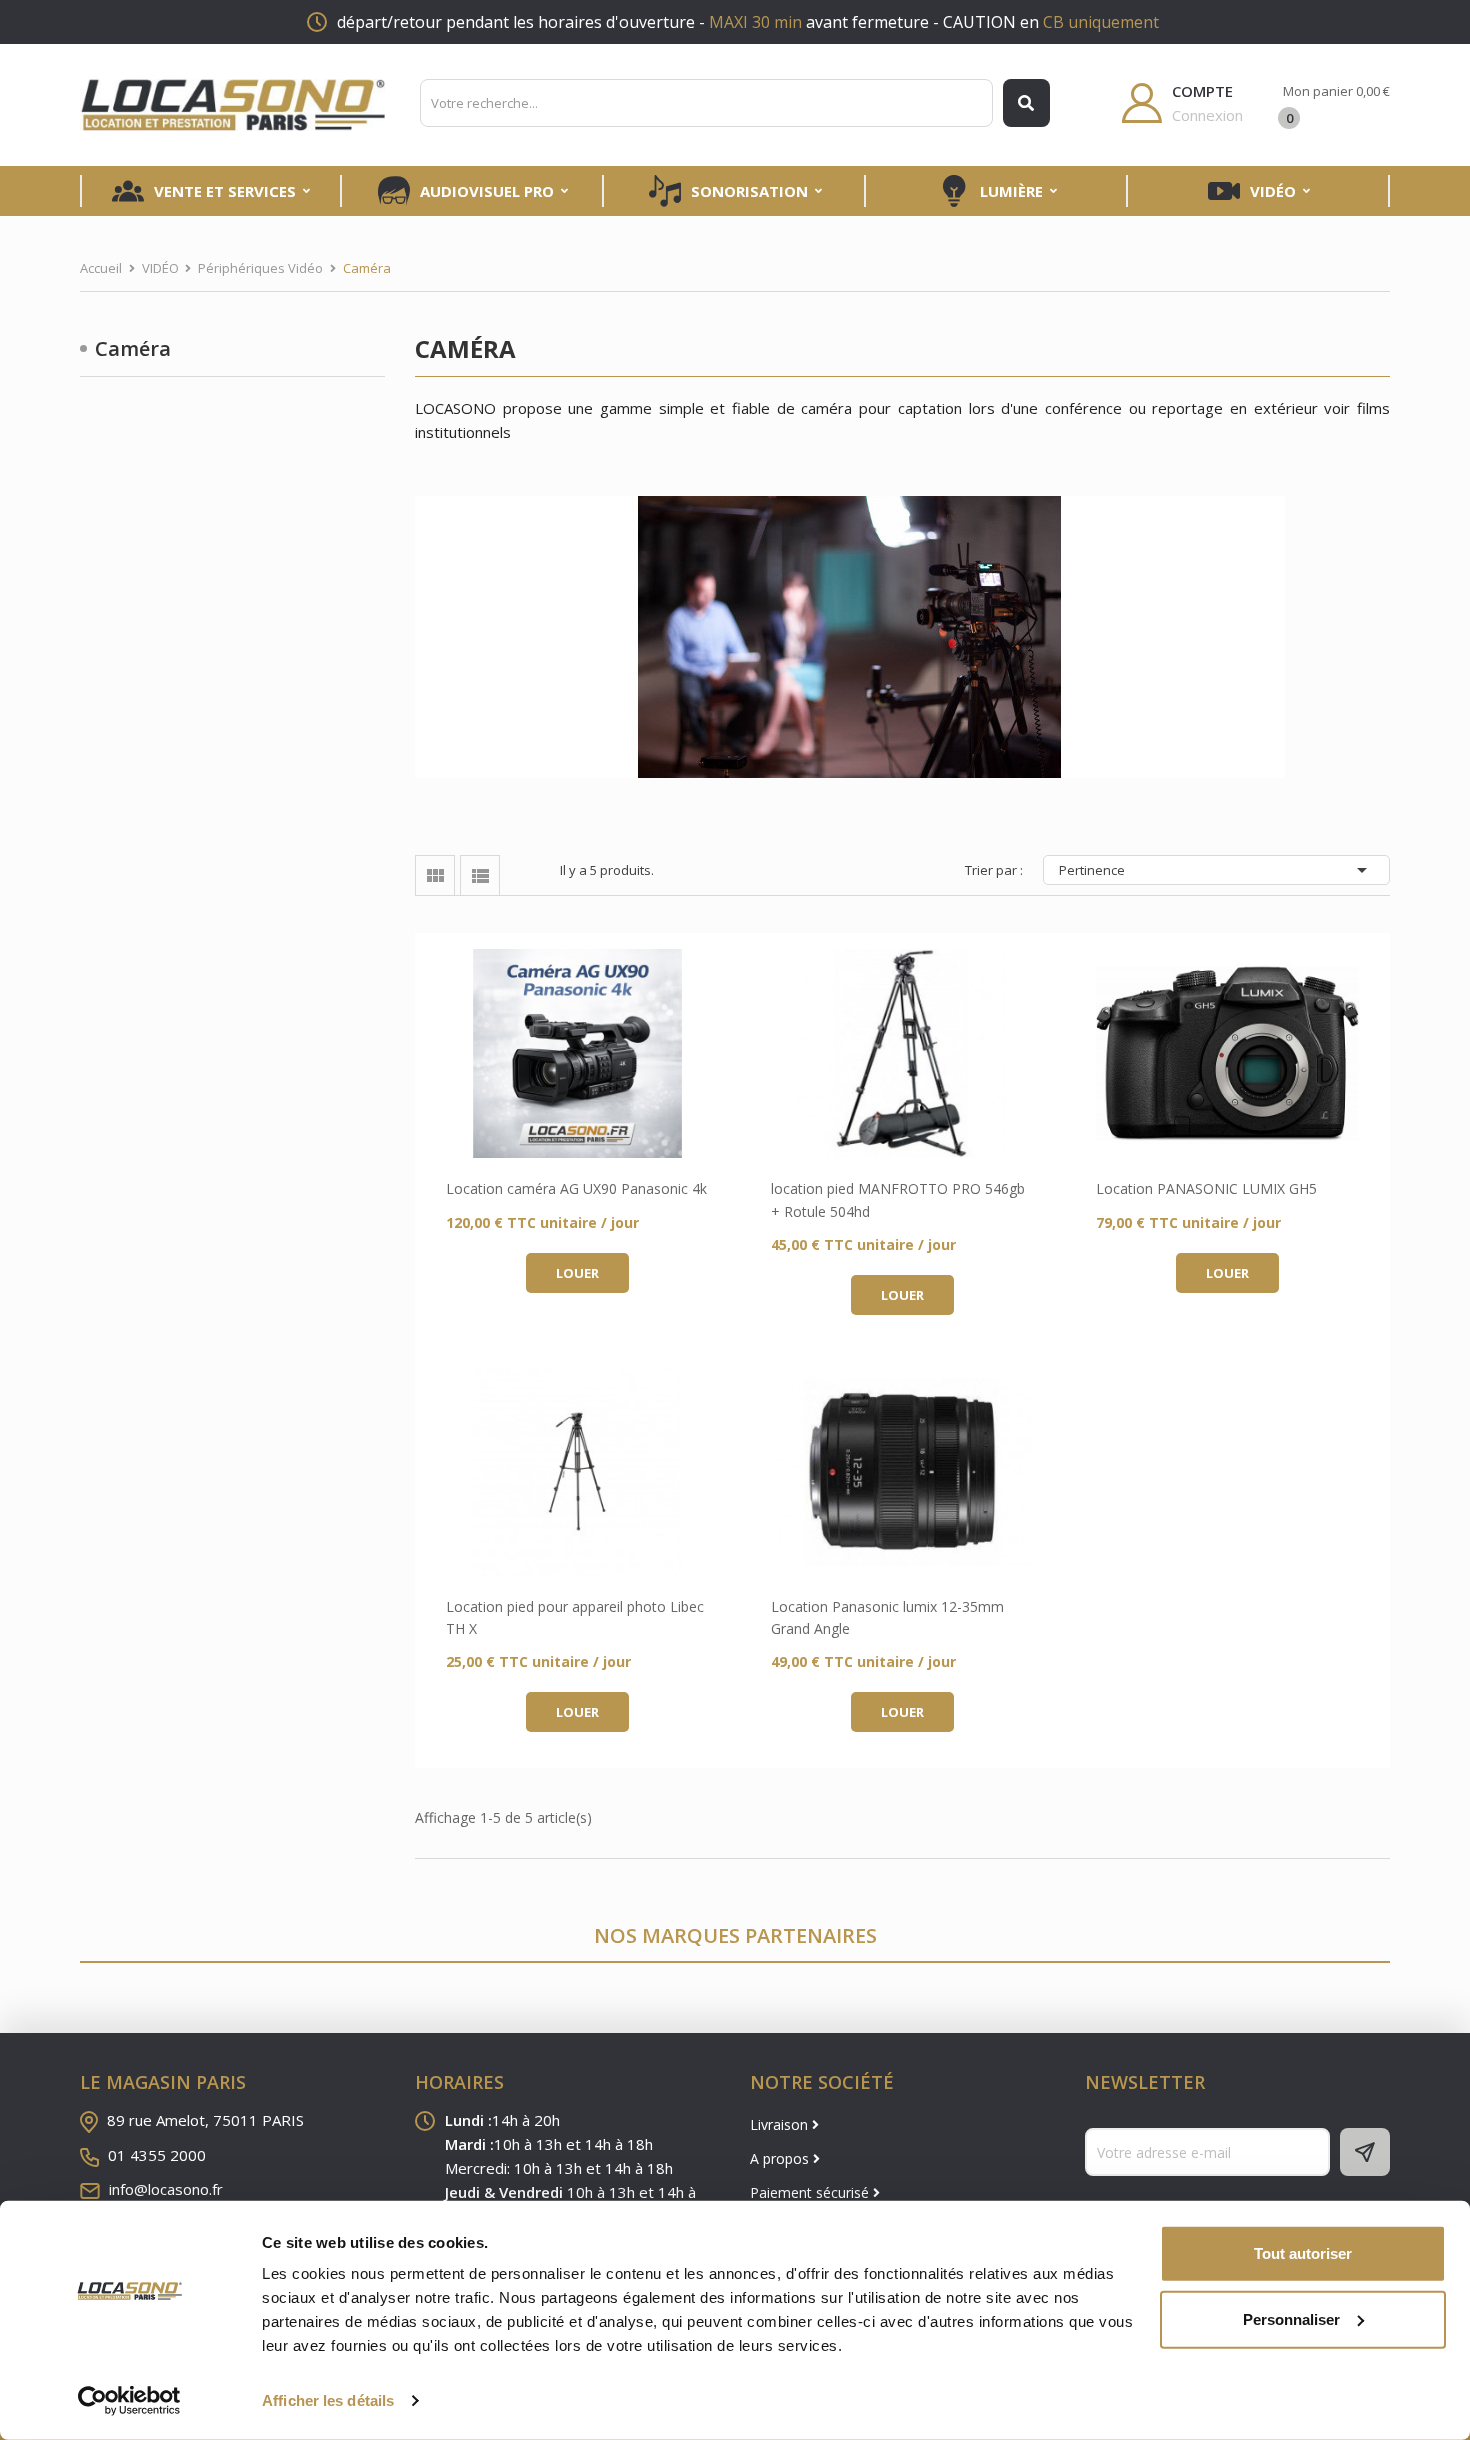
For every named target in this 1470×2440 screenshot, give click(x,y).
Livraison (781, 2124)
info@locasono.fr (166, 2189)
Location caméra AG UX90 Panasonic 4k (576, 1188)
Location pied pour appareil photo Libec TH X (575, 1617)
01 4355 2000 (157, 2155)
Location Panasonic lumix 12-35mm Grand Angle (887, 1617)
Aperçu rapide (577, 1054)
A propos (781, 2158)
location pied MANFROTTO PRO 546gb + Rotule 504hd (898, 1199)
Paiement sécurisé (811, 2192)
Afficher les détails (328, 2400)
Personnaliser (1291, 2318)
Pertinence (1216, 870)
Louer (577, 1273)
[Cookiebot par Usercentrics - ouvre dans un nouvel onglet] (129, 2401)
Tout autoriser (1303, 2253)
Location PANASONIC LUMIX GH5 (1206, 1188)
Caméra (133, 348)
